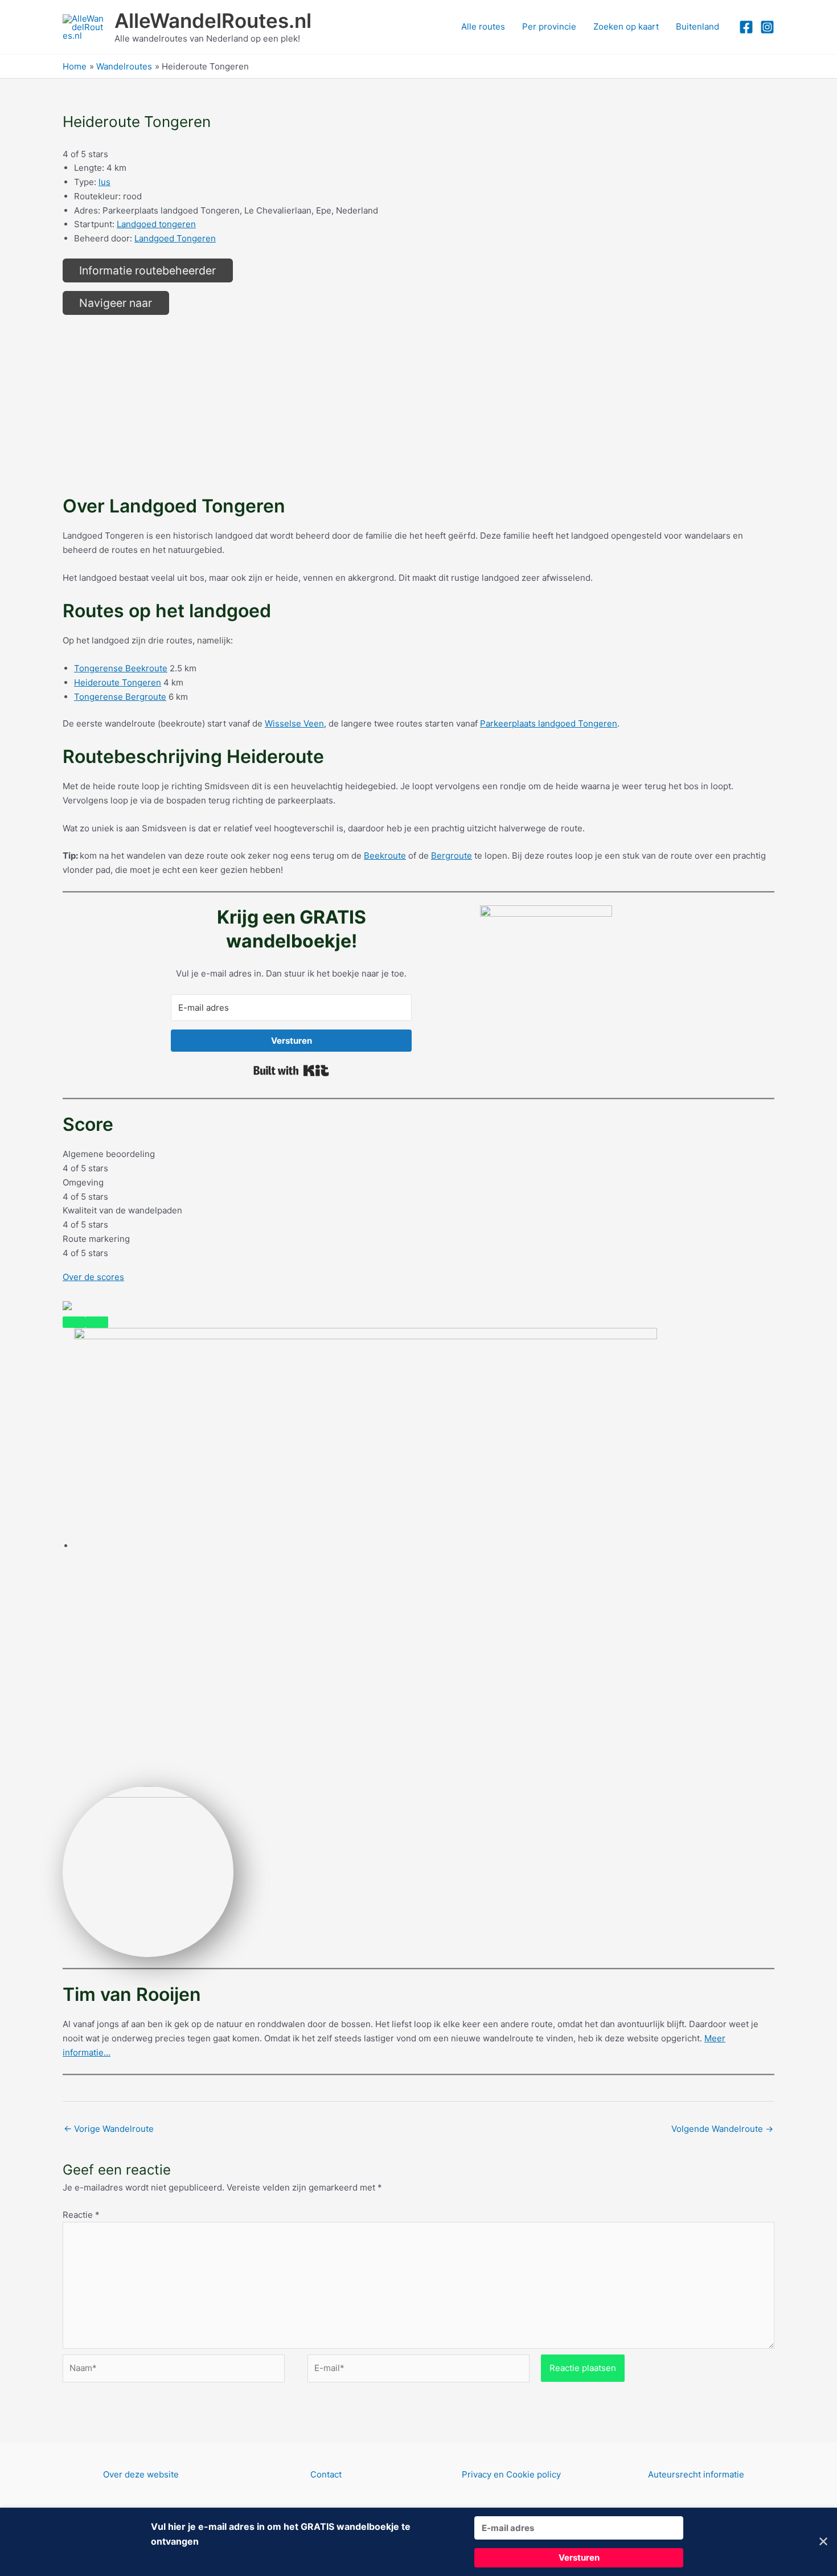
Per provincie (549, 26)
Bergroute (452, 856)
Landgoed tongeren (156, 224)
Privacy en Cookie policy (511, 2474)
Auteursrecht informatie (696, 2474)
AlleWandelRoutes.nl (213, 20)
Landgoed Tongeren (175, 238)
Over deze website (141, 2474)
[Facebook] (746, 27)
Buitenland (698, 26)
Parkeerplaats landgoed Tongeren (549, 723)
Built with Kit (291, 1070)
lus (104, 182)
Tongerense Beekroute (121, 668)
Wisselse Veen (294, 723)
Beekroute (385, 856)
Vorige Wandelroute (109, 2129)
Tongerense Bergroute (120, 697)
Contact (326, 2474)
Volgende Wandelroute (722, 2129)
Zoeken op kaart (626, 26)
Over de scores (93, 1277)
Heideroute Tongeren (118, 682)
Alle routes (483, 26)
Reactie (81, 2215)
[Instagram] (767, 27)
